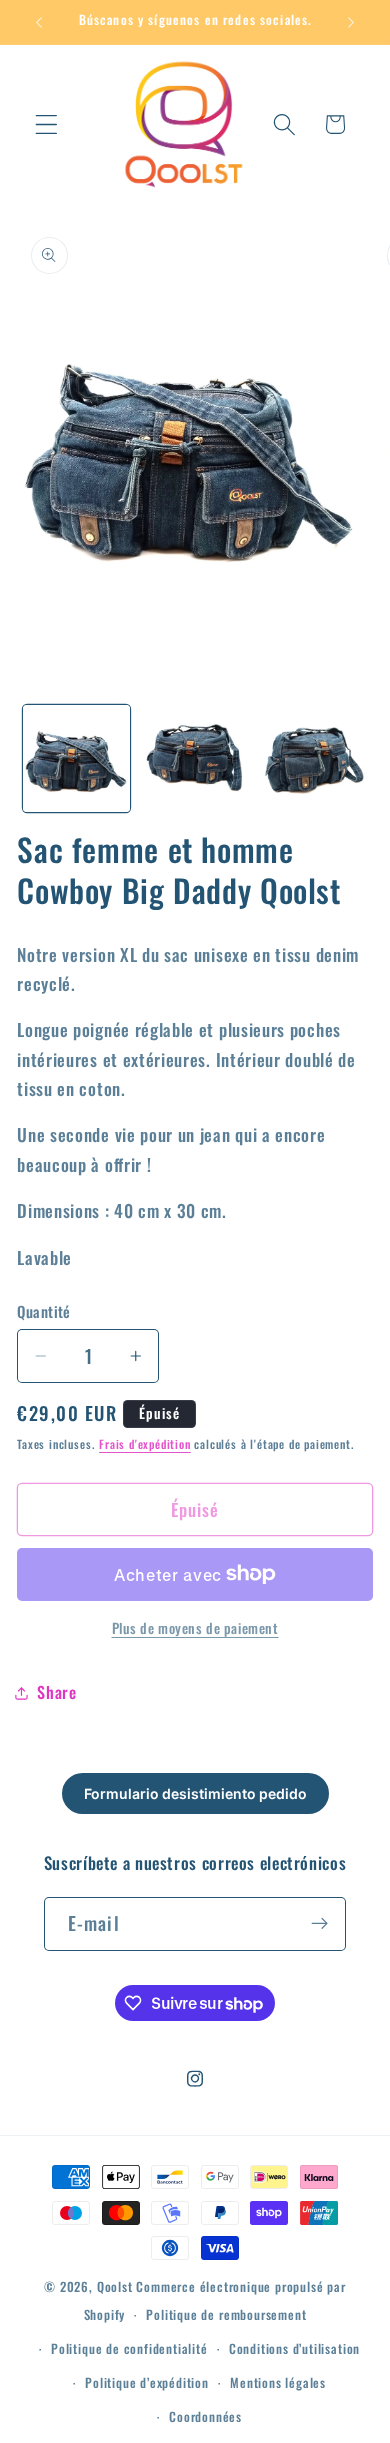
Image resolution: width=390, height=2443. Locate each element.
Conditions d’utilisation (294, 2348)
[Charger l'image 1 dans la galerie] (76, 758)
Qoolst (115, 2286)
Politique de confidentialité (129, 2348)
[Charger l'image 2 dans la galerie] (194, 758)
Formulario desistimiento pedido (195, 1793)
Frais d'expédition (145, 1443)
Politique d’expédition (147, 2382)
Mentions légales (278, 2382)
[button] (46, 124)
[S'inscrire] (320, 1924)
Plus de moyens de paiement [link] (195, 1628)
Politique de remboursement (226, 2314)
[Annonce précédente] (39, 22)
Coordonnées (205, 2416)
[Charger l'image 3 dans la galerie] (312, 758)
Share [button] (56, 1692)
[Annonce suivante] (351, 22)
